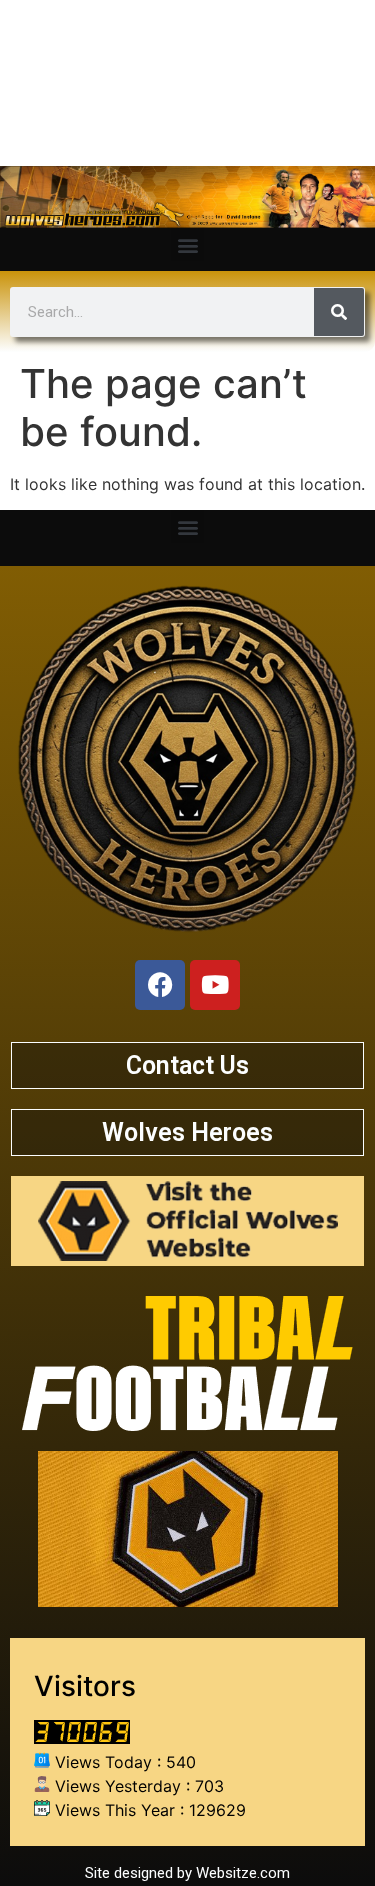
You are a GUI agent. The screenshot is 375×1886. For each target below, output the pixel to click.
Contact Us (187, 1065)
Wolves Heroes (187, 1132)
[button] (187, 244)
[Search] (339, 312)
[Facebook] (160, 985)
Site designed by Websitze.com (187, 1873)
